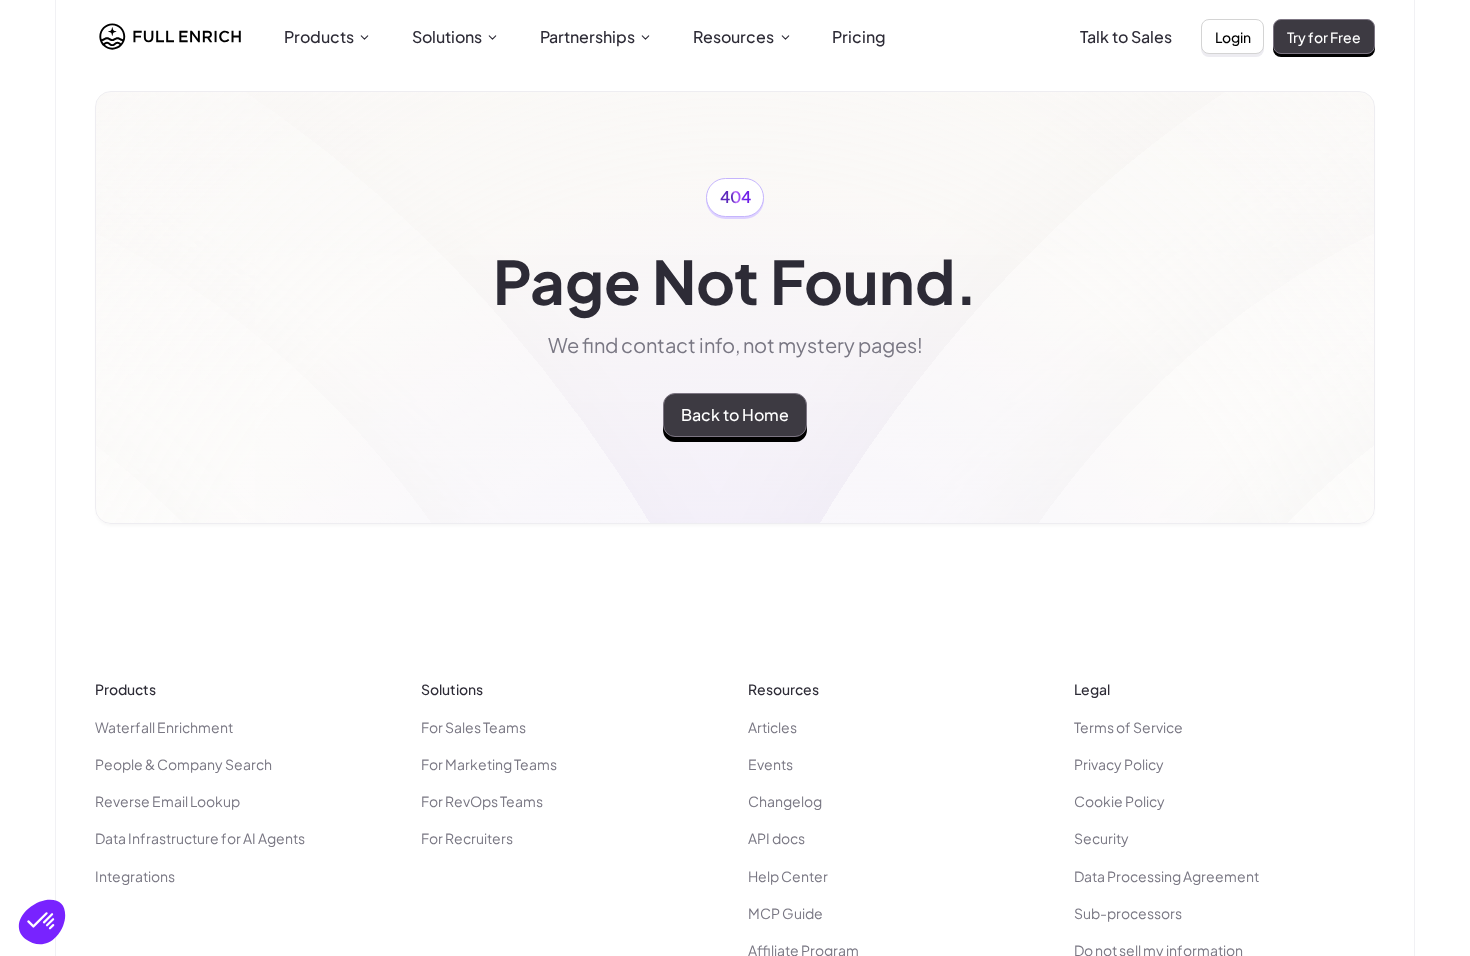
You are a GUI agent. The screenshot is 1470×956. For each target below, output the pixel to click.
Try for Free (1324, 37)
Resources (733, 36)
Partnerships (587, 36)
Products (319, 36)
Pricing (859, 36)
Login (1233, 37)
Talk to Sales (1126, 36)
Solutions (447, 36)
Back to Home (735, 414)
